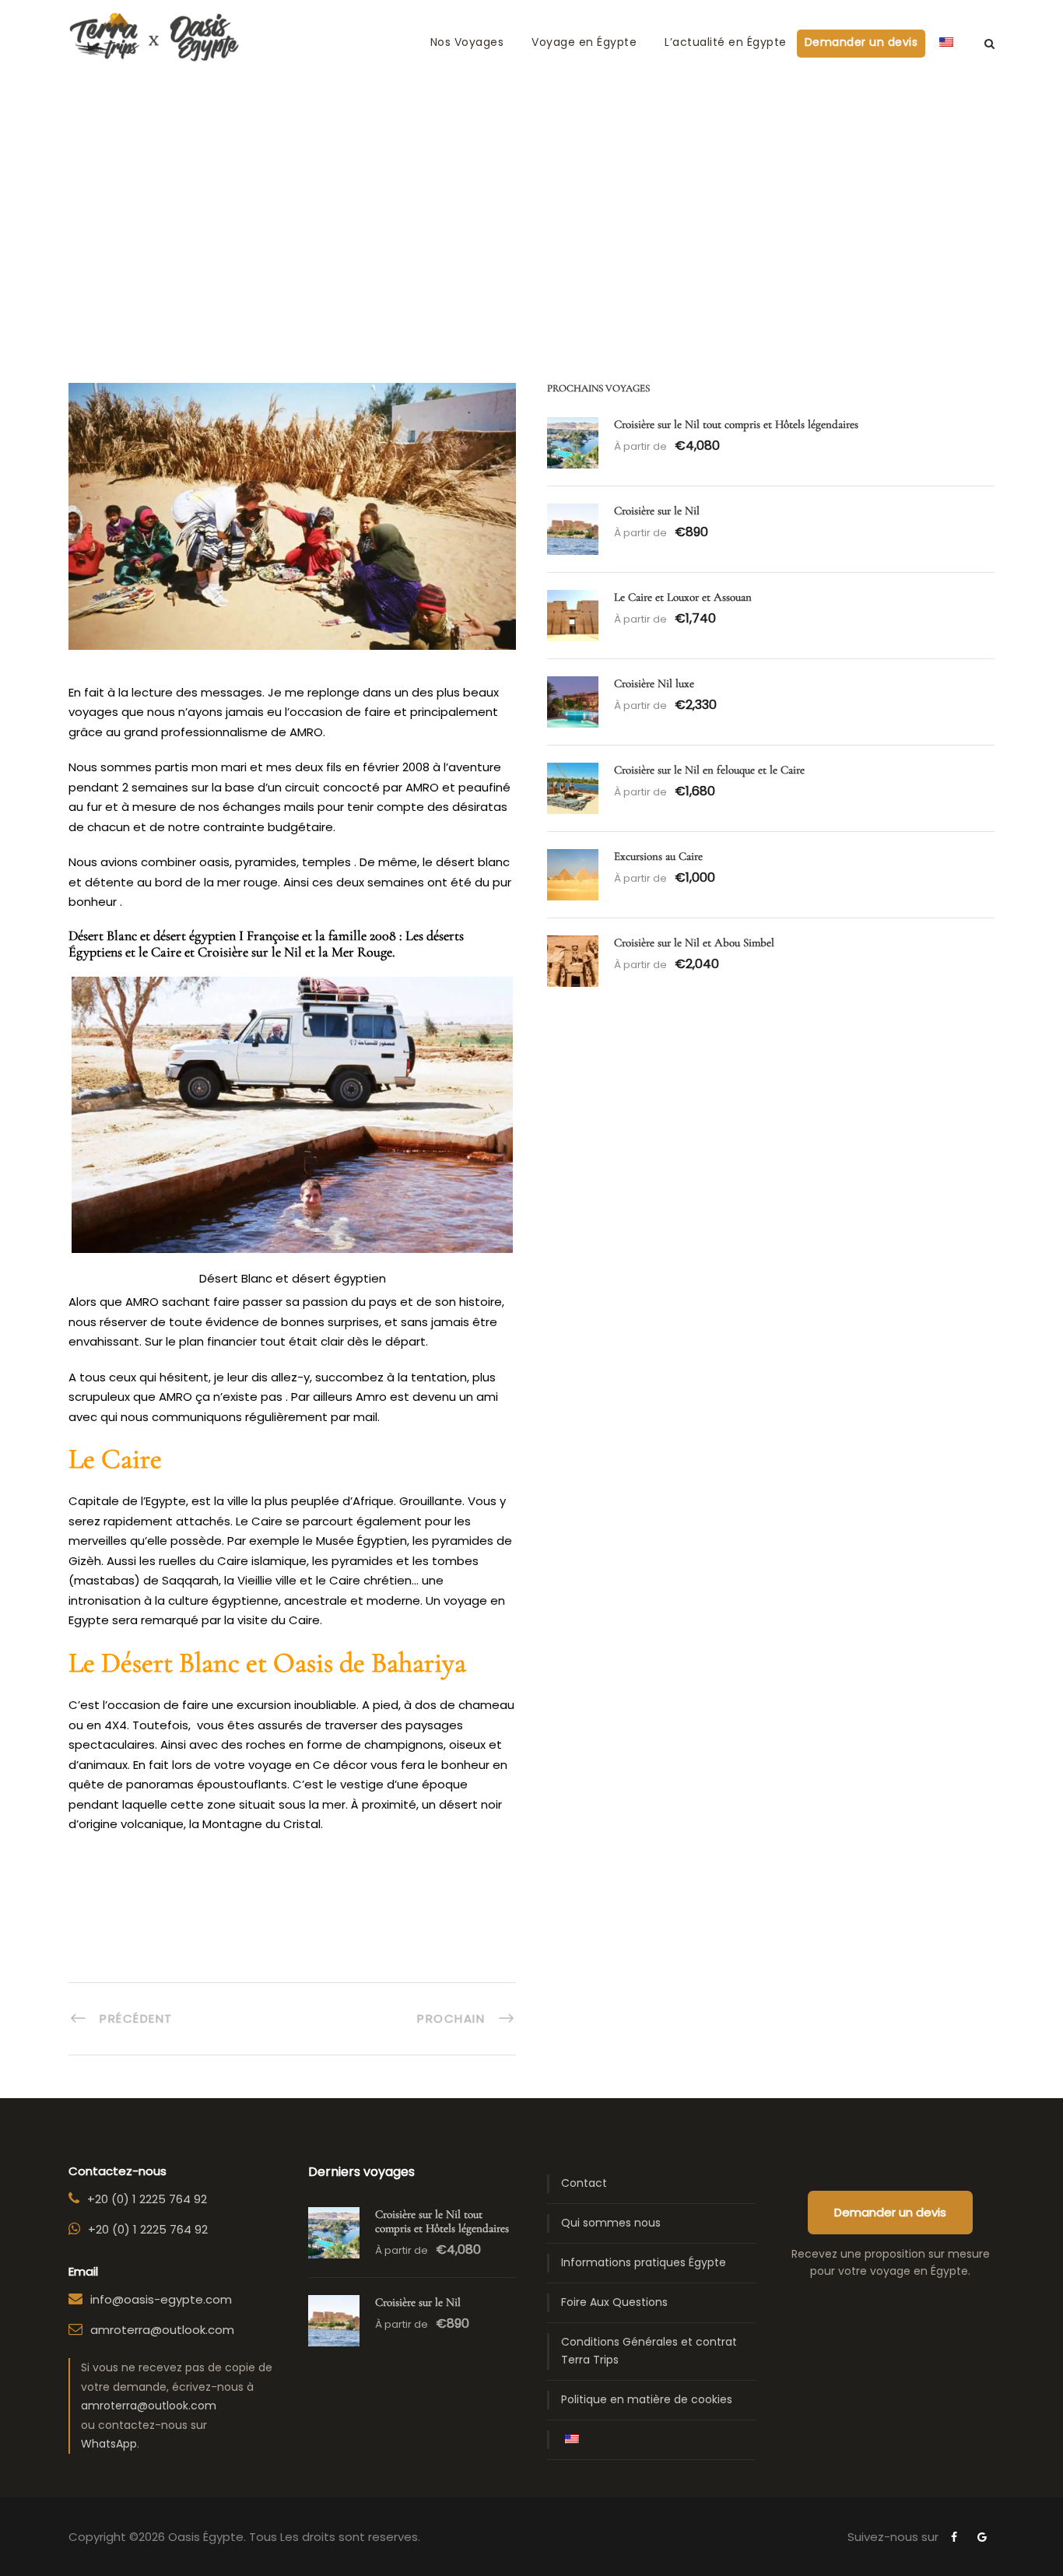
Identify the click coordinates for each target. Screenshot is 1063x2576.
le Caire (160, 952)
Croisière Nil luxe (654, 683)
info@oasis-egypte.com (161, 2299)
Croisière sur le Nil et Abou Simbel (694, 942)
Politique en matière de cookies (647, 2399)
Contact (584, 2183)
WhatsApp (109, 2444)
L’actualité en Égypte (726, 42)
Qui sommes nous (611, 2223)
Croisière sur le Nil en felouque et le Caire (709, 770)
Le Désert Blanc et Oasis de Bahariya (267, 1663)
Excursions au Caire (658, 856)
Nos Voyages (467, 42)
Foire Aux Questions (614, 2302)
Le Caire (115, 1459)
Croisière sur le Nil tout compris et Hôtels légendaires (736, 424)
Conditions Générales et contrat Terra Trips (649, 2351)
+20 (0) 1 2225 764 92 (147, 2199)
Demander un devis (861, 42)
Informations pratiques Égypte (644, 2262)
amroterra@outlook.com (162, 2330)
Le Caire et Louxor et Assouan (683, 597)
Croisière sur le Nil (657, 511)
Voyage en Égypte (584, 42)
